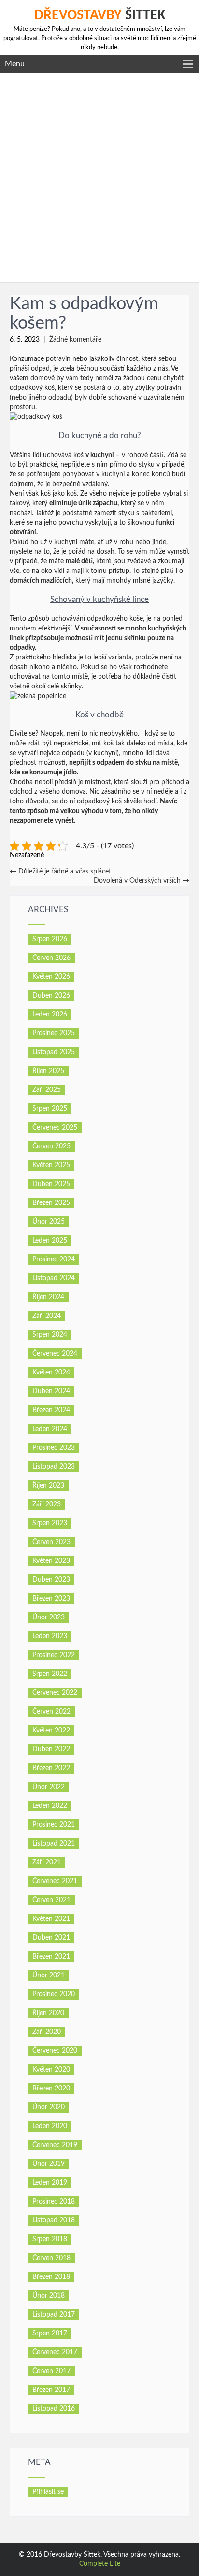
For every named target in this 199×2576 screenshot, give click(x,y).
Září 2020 (47, 2032)
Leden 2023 (50, 1636)
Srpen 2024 (50, 1335)
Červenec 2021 (55, 1881)
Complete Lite (100, 2564)
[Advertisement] (99, 178)
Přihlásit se (48, 2492)
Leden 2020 (50, 2126)
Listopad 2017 (54, 2315)
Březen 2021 (51, 1957)
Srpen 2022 (50, 1674)
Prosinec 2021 (54, 1825)
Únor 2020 (49, 2107)
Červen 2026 (51, 958)
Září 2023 (47, 1504)
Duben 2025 (51, 1184)
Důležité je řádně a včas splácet (60, 872)
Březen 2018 (51, 2277)
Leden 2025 (50, 1241)
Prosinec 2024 (54, 1259)
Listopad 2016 (54, 2409)
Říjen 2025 (48, 1071)
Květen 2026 (51, 977)
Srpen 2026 (50, 939)
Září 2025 (47, 1090)
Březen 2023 (51, 1599)
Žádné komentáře (75, 340)
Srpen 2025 (50, 1109)
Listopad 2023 (54, 1467)
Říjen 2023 (48, 1486)
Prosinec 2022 (54, 1655)
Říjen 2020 (48, 2013)
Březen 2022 (51, 1768)
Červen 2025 (51, 1146)
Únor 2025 (49, 1222)
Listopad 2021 (54, 1844)
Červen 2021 (51, 1900)
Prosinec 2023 (54, 1448)
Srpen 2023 (50, 1523)
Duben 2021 (51, 1938)
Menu (15, 64)
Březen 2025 (51, 1203)
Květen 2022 (51, 1731)
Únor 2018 (49, 2296)
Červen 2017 (51, 2371)
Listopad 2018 (54, 2220)
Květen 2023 (51, 1561)
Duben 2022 (51, 1749)
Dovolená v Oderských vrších (142, 881)
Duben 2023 (51, 1580)
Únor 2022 (49, 1787)
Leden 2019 (50, 2183)
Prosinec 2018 (54, 2202)
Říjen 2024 (48, 1297)
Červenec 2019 (55, 2145)
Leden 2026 (50, 1015)
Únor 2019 (49, 2164)
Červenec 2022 (55, 1693)
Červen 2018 (51, 2258)
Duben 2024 (51, 1391)
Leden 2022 (50, 1806)
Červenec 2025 (55, 1128)
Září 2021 (47, 1862)
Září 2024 (47, 1316)
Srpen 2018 (50, 2239)
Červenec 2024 (55, 1354)
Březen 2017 (51, 2390)
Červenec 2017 (55, 2352)
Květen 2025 (51, 1165)
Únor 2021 (49, 1975)
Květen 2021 (51, 1919)
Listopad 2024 (54, 1278)
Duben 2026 (51, 996)
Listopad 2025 (54, 1052)
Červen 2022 (51, 1712)
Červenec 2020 (55, 2051)
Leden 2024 (50, 1429)
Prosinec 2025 (54, 1033)
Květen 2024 (51, 1373)
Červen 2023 (51, 1542)
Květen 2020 (51, 2070)
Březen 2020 (51, 2089)
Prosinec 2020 (54, 1994)
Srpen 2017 (50, 2333)
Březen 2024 (51, 1410)
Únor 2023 (49, 1617)
